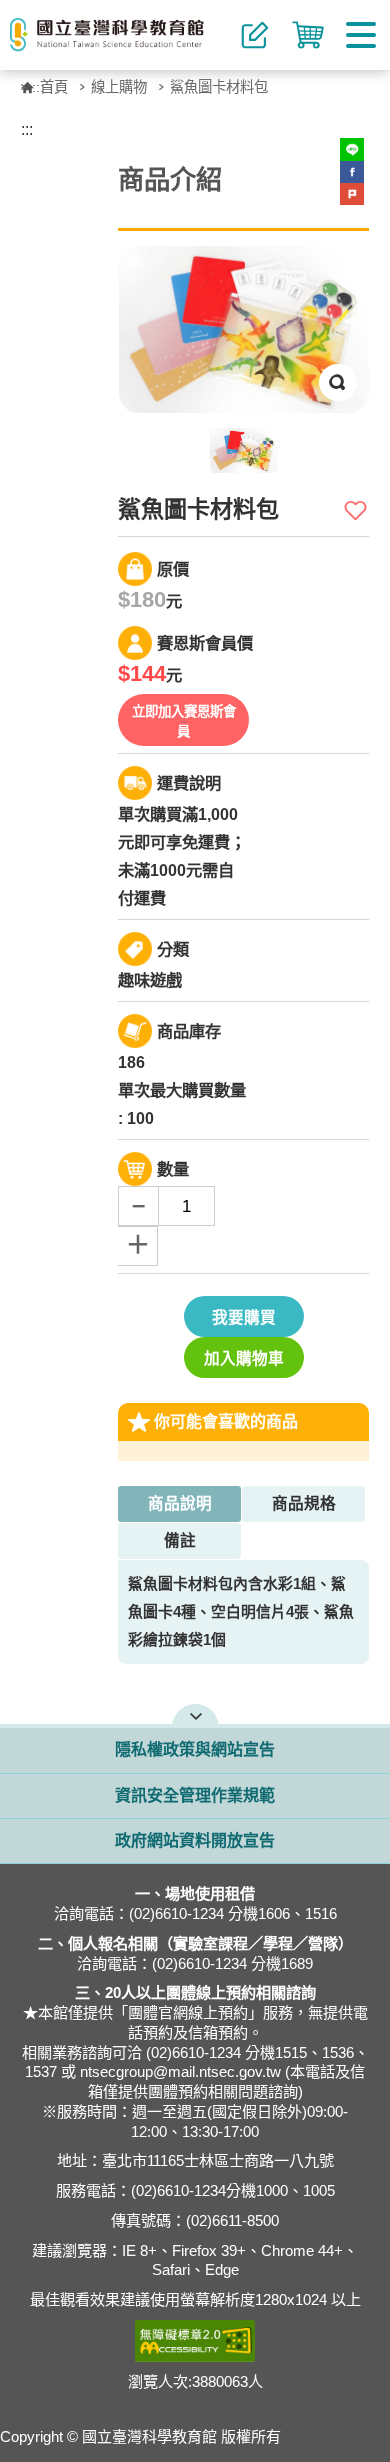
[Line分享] (352, 149)
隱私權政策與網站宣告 (195, 1750)
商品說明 (180, 1503)
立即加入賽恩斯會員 (184, 721)
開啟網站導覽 (195, 1714)
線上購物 (119, 87)
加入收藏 (356, 510)
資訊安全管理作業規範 (195, 1796)
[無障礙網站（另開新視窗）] (195, 2341)
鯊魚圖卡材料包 (219, 87)
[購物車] (308, 35)
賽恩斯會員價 (205, 643)
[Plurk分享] (352, 194)
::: (38, 87)
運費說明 (189, 783)
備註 (180, 1540)
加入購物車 (244, 1358)
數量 (173, 1169)
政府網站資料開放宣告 (195, 1841)
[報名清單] (255, 35)
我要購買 (244, 1317)
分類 (173, 949)
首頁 (54, 87)
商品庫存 (189, 1031)
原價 (173, 569)
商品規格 (304, 1503)
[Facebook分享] (352, 172)
